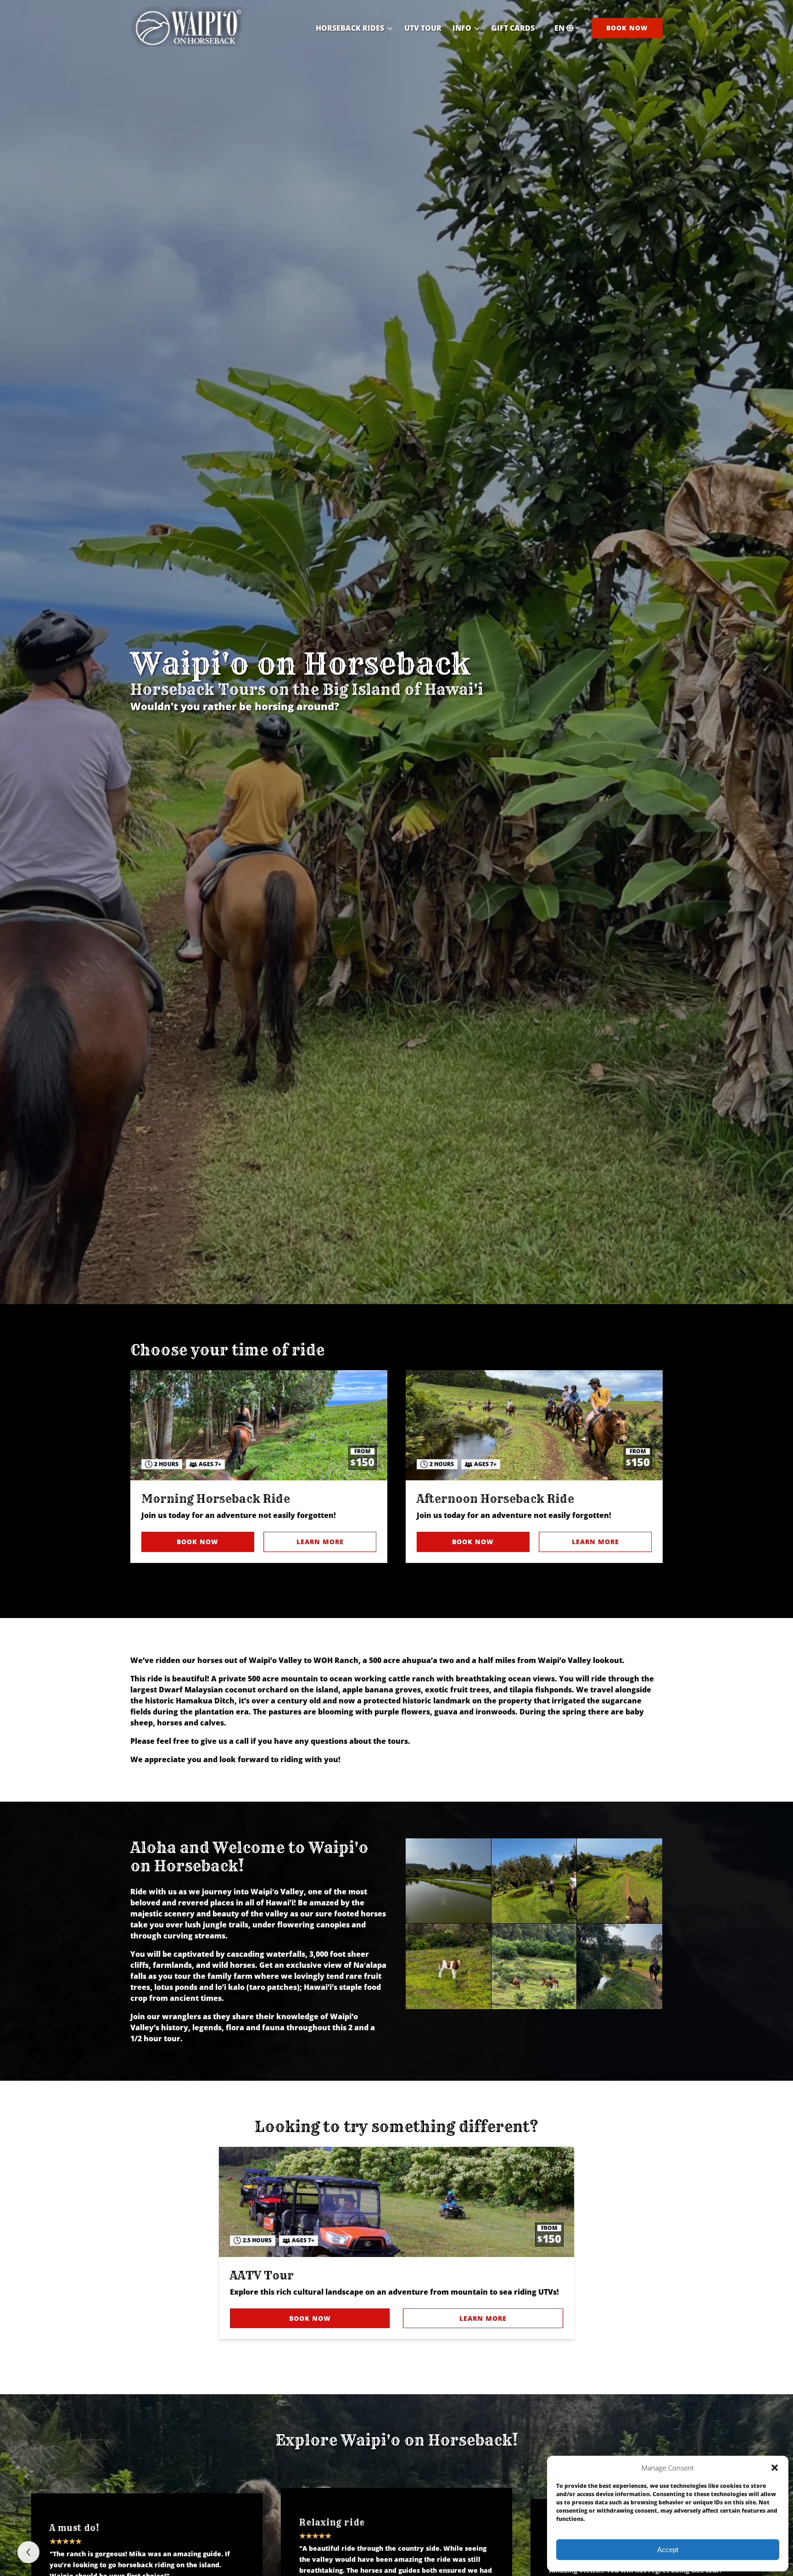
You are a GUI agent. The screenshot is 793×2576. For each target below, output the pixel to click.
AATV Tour (262, 2275)
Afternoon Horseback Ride (495, 1499)
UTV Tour (423, 28)
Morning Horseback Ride (216, 1499)
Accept (668, 2550)
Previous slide (28, 2552)
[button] (775, 2468)
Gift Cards (513, 28)
